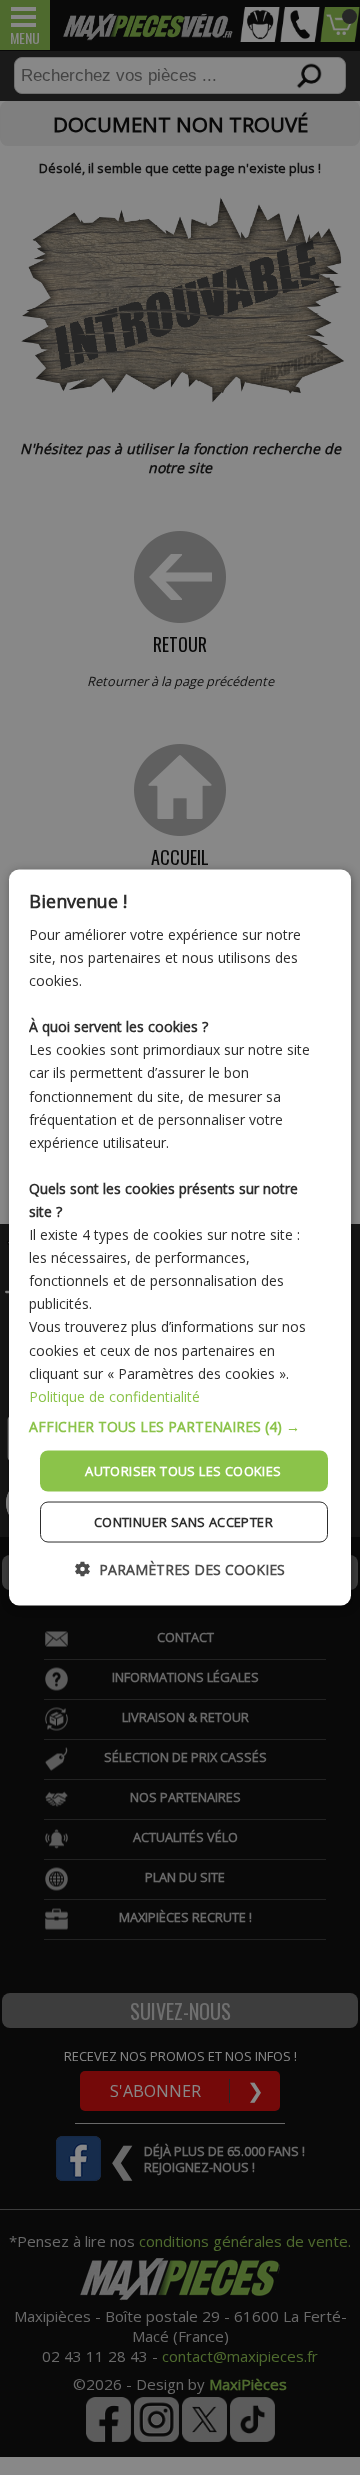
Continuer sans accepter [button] (183, 1522)
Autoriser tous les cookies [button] (183, 1470)
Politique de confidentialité (114, 1395)
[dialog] (180, 1237)
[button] (180, 1426)
